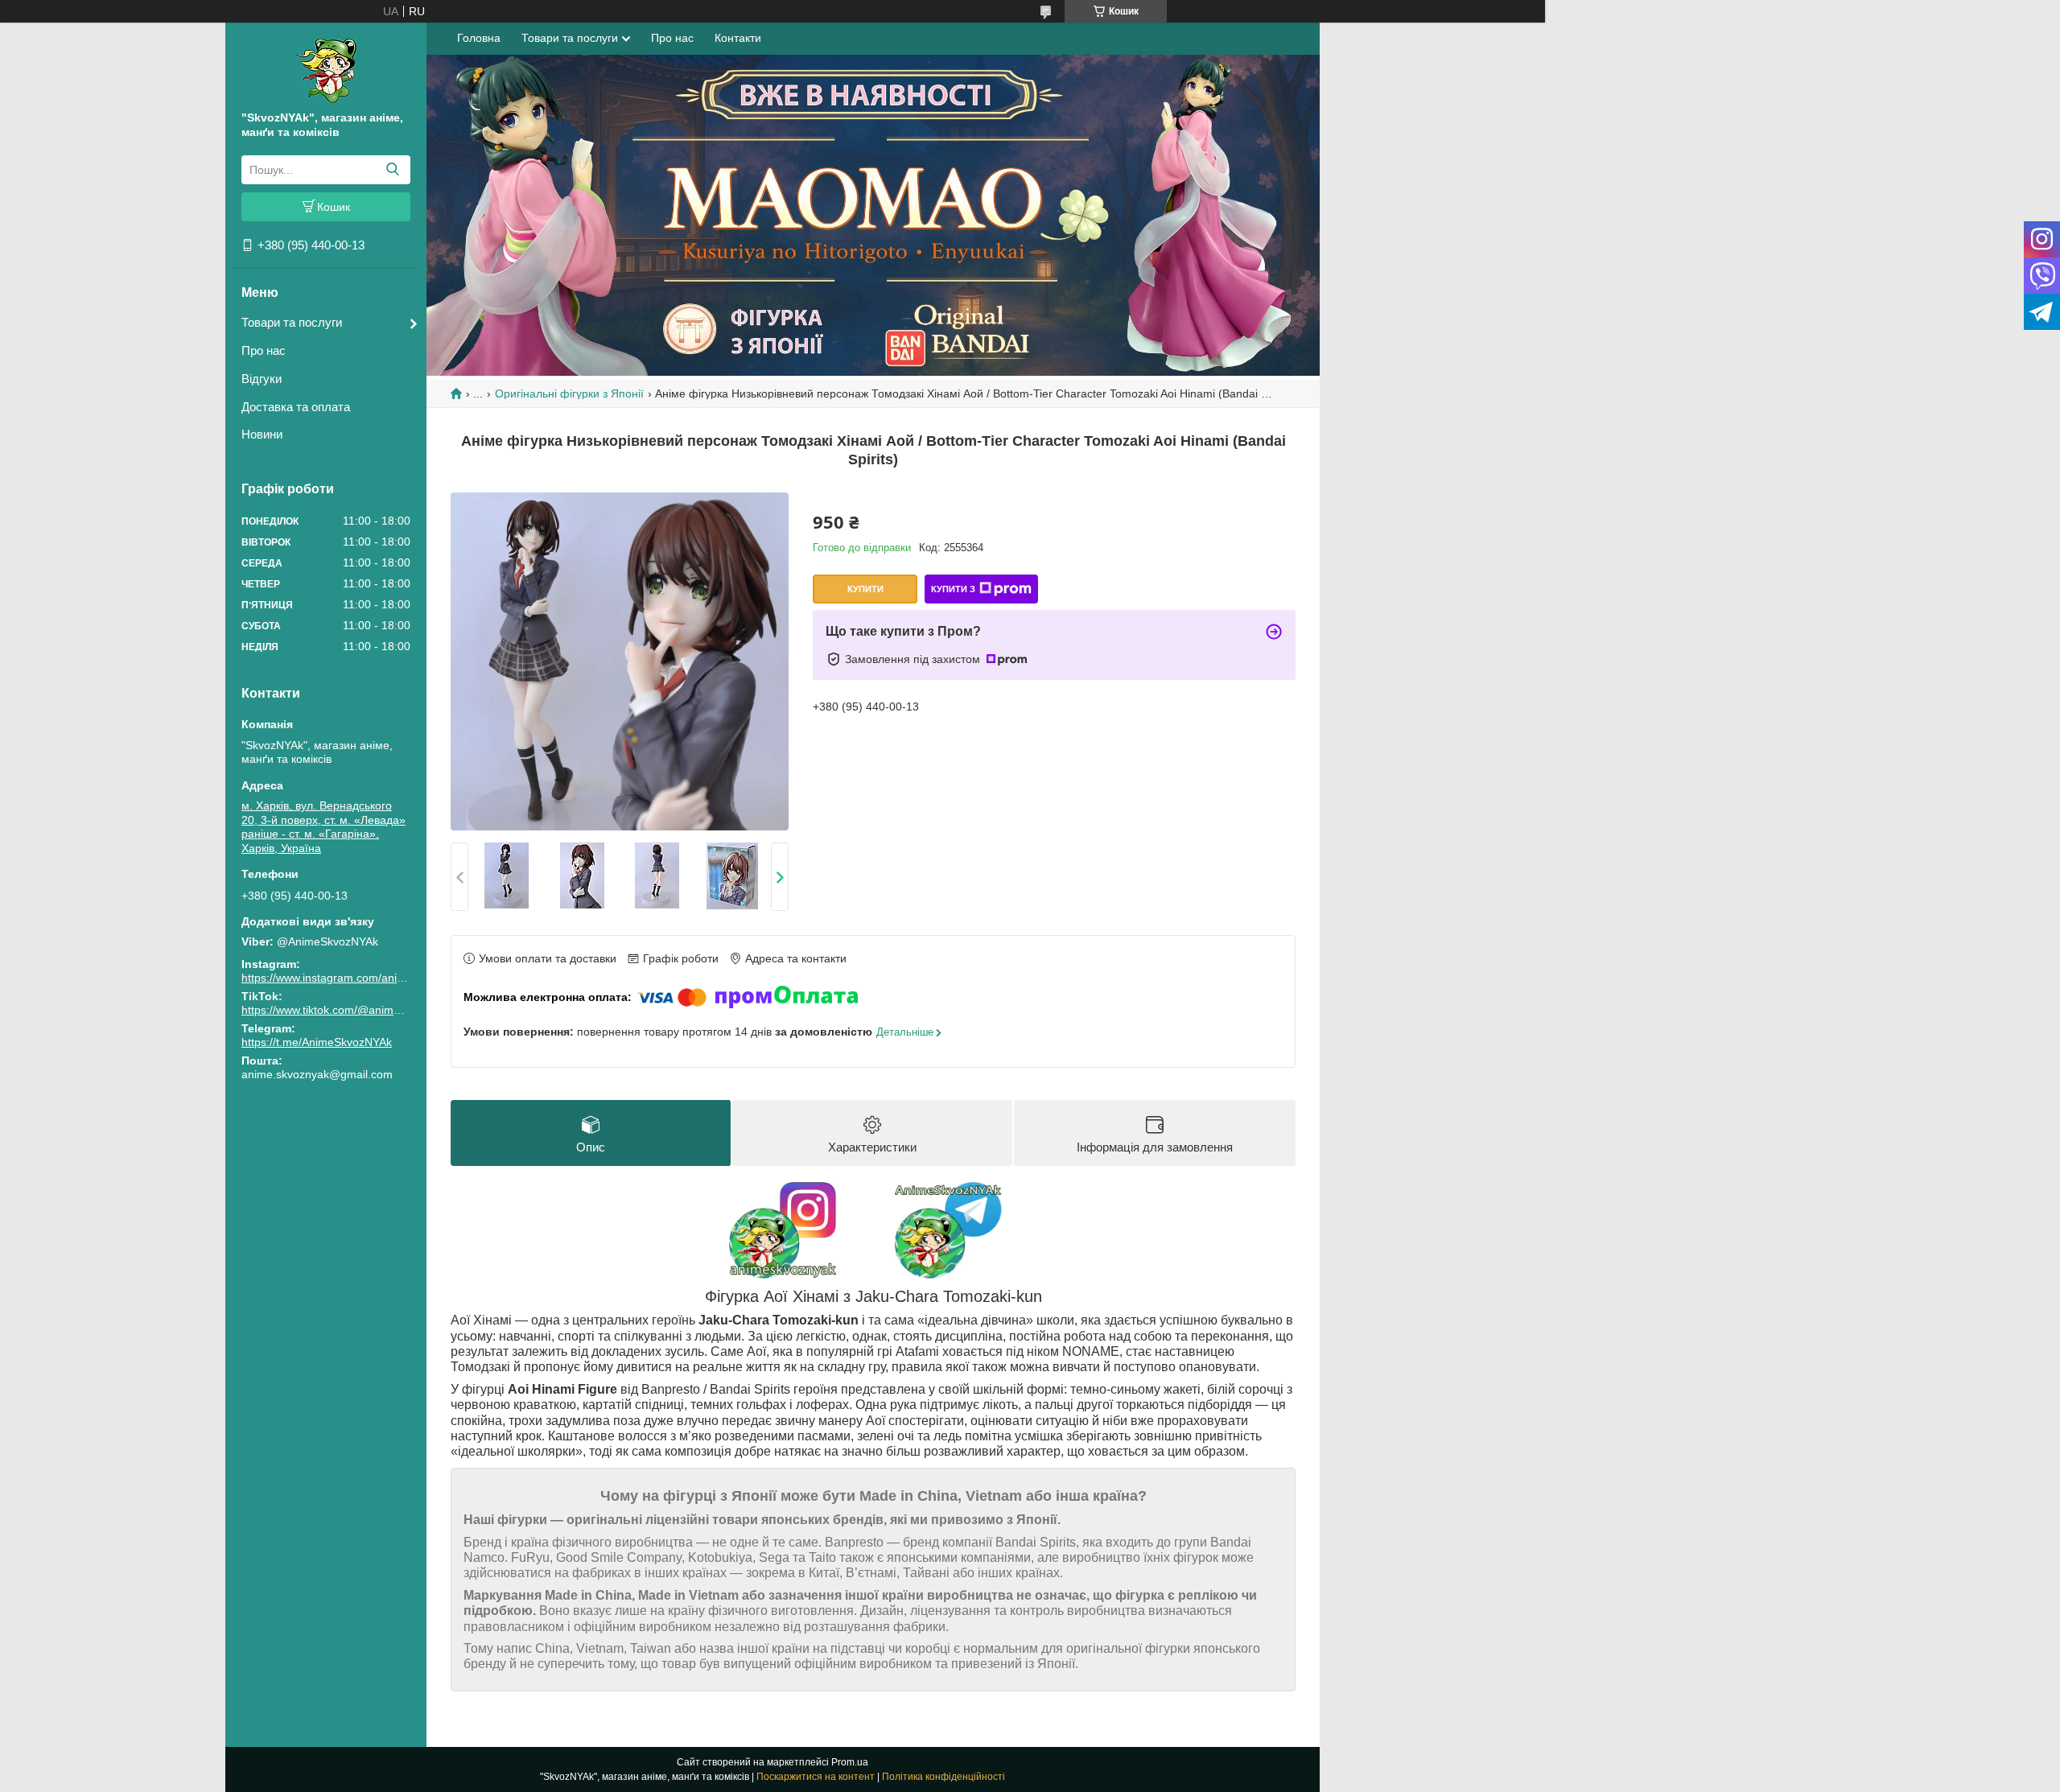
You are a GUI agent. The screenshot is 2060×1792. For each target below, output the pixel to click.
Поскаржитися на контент (816, 1777)
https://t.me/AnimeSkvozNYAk (317, 1042)
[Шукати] (392, 170)
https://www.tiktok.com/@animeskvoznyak (347, 1010)
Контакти (738, 38)
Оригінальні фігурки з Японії (569, 393)
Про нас (264, 350)
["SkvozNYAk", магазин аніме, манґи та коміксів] (326, 70)
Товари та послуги (292, 322)
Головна (479, 38)
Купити (865, 589)
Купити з (953, 589)
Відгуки (262, 379)
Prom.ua (850, 1762)
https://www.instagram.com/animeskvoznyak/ (355, 978)
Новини (262, 434)
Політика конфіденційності (943, 1777)
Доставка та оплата (296, 407)
